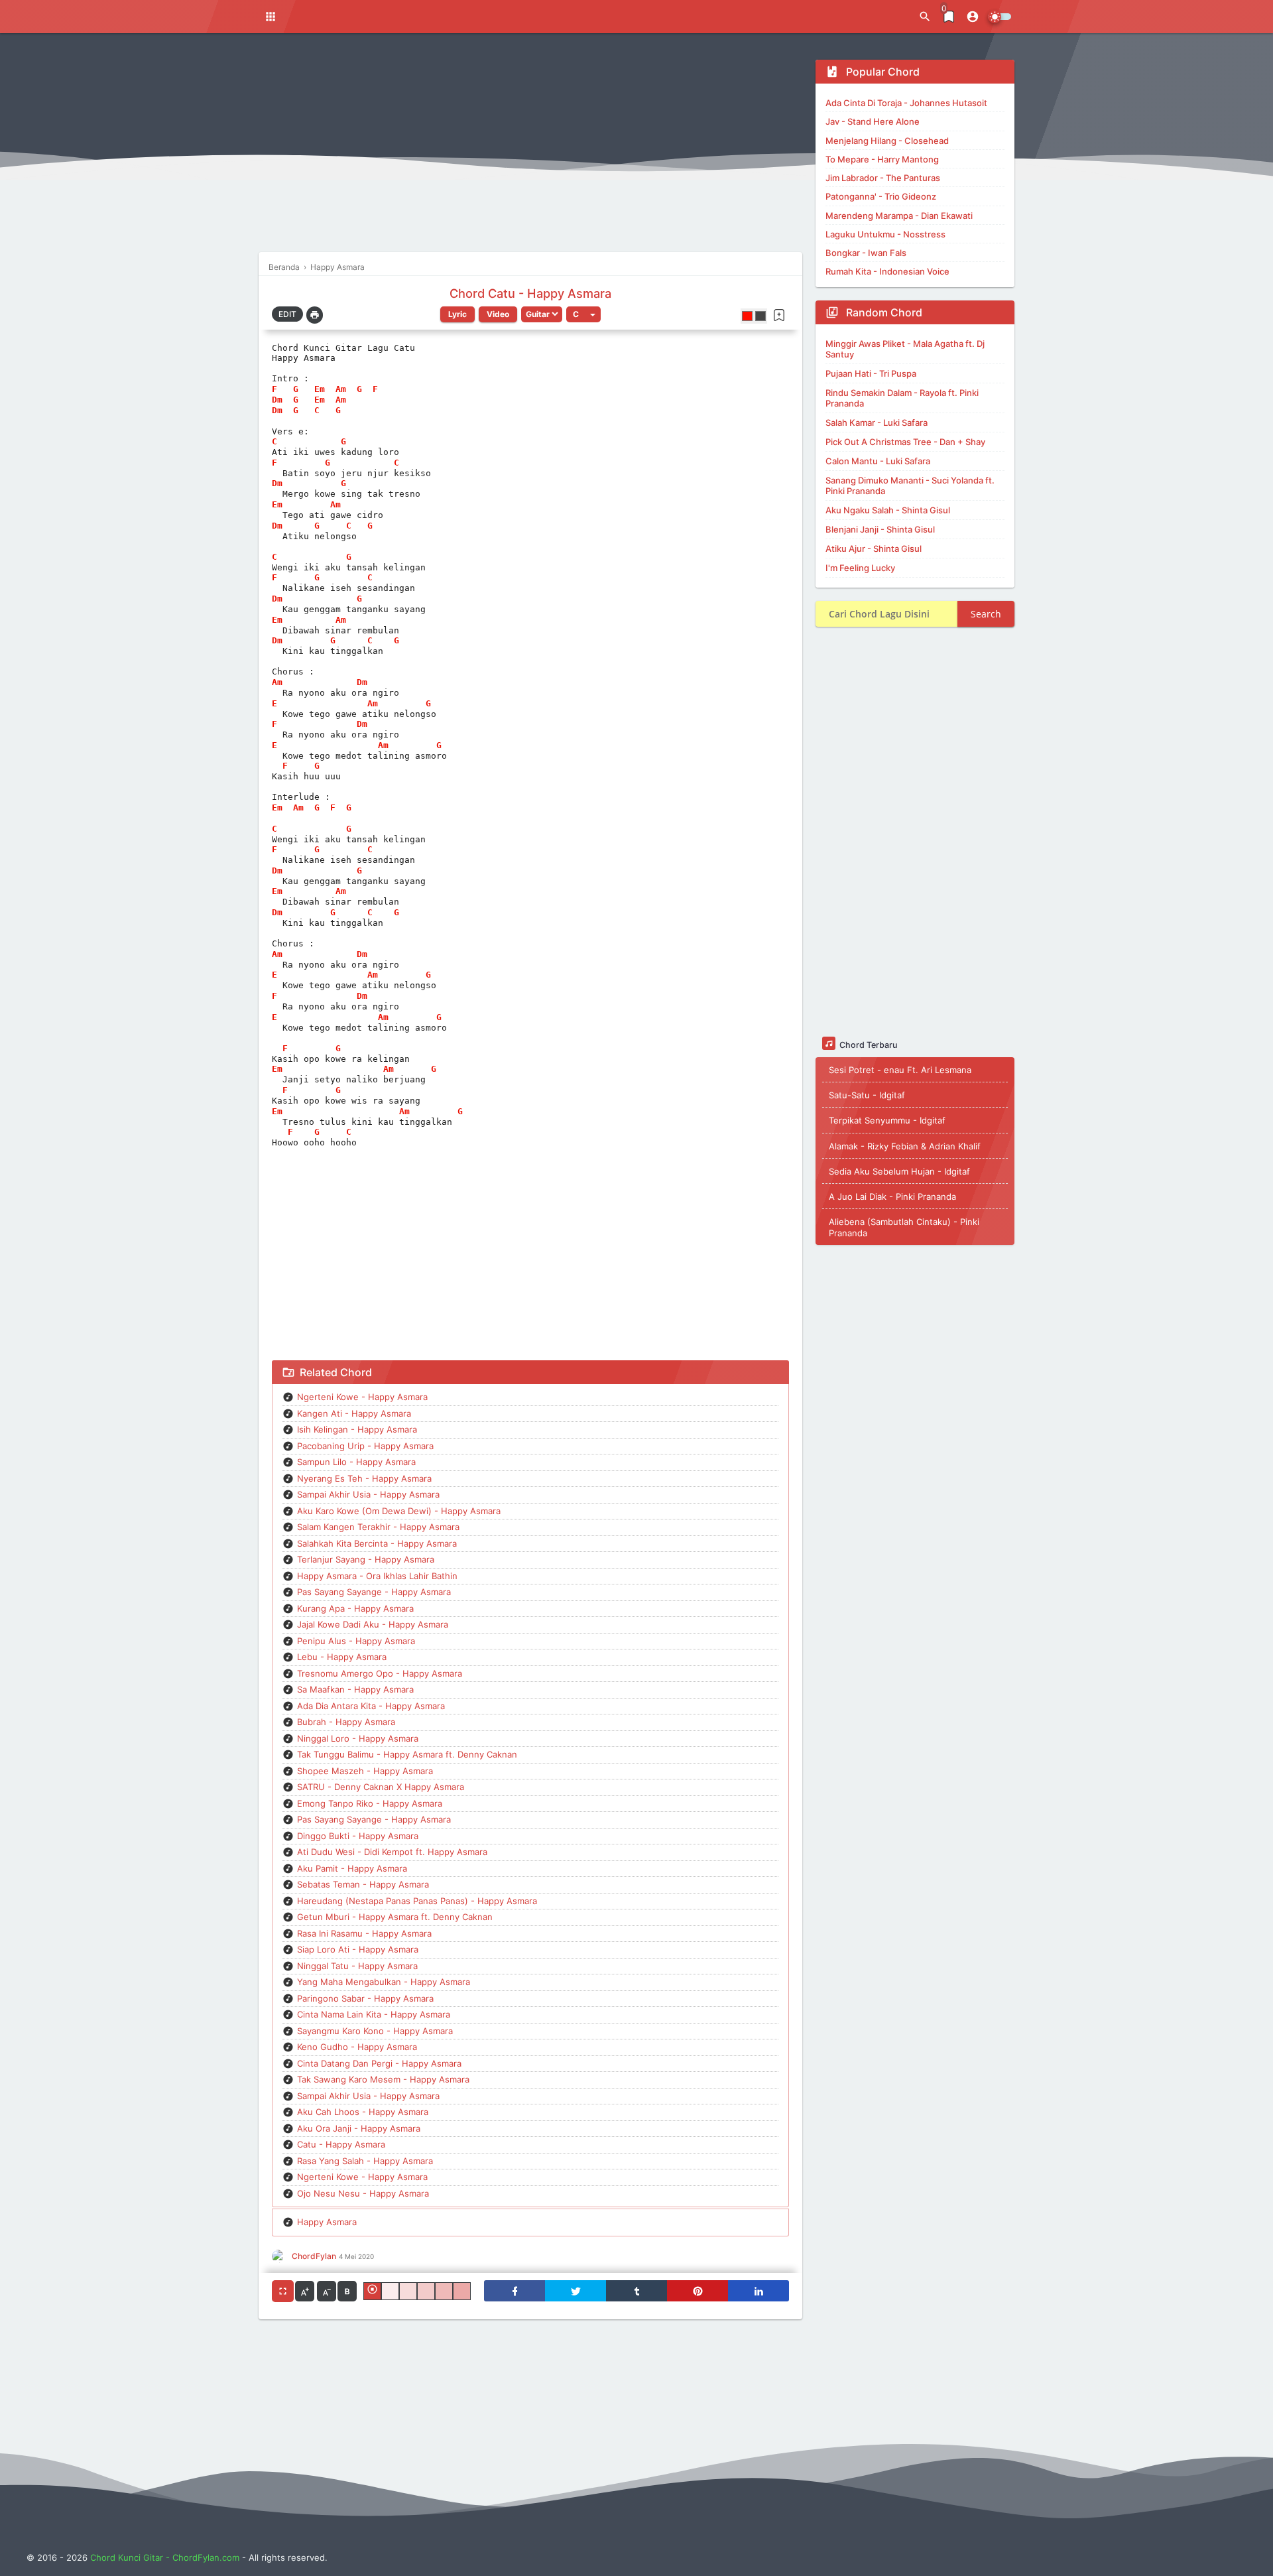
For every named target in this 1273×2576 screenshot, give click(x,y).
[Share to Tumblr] (636, 2291)
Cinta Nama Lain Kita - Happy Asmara (374, 2014)
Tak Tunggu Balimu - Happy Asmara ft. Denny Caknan (407, 1754)
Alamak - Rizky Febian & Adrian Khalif (905, 1145)
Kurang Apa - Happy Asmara (355, 1608)
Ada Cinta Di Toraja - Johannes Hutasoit (906, 103)
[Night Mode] (1000, 17)
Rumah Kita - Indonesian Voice (887, 271)
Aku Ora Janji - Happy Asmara (359, 2128)
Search (986, 614)
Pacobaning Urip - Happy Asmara (365, 1446)
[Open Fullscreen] (283, 2291)
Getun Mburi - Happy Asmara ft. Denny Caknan (395, 1917)
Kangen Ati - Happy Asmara (354, 1413)
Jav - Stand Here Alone (873, 121)
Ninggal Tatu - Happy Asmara (357, 1966)
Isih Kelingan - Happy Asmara (357, 1429)
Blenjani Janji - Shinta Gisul (880, 529)
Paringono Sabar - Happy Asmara (365, 1998)
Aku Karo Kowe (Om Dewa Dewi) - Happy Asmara (399, 1511)
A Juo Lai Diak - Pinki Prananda (892, 1196)
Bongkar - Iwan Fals (866, 253)
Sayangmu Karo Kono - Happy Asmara (375, 2031)
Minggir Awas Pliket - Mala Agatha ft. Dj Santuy (905, 349)
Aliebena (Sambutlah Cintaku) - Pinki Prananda (904, 1227)
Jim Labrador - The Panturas (883, 178)
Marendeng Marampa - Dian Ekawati (899, 216)
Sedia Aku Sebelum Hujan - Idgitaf (899, 1171)
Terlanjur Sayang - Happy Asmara (366, 1559)
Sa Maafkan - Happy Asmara (355, 1689)
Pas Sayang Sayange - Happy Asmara (374, 1592)
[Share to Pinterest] (697, 2291)
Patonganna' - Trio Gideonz (881, 196)
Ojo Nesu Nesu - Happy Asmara (363, 2193)
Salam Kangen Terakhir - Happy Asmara (378, 1527)
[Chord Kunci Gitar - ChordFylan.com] (601, 17)
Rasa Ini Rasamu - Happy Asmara (364, 1933)
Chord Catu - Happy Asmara (530, 293)
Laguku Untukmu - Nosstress (885, 234)
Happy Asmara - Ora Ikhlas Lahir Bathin (377, 1576)
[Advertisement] (530, 153)
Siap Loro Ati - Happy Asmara (358, 1949)
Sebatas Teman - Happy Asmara (363, 1884)
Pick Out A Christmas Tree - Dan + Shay (905, 442)
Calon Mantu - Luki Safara (878, 461)
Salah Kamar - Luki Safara (877, 422)
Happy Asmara (327, 2222)
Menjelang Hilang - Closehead (887, 141)
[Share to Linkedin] (758, 2291)
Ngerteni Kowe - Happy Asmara (362, 1397)
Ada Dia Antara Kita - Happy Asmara (371, 1706)
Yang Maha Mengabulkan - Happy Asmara (384, 1982)
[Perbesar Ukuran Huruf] (305, 2291)
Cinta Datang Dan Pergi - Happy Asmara (379, 2063)
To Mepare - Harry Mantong (882, 159)
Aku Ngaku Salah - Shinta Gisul (888, 510)
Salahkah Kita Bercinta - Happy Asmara (377, 1543)
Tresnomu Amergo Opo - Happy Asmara (380, 1673)
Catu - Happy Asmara (341, 2144)
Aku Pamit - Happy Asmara (352, 1868)
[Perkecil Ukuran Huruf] (327, 2291)
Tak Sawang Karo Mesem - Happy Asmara (383, 2079)
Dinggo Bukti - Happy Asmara (358, 1836)
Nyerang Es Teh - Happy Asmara (364, 1478)
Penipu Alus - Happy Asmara (356, 1641)
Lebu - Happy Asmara (342, 1657)
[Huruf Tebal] (347, 2291)
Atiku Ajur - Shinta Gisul (874, 548)
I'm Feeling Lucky (860, 568)
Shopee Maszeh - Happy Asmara (365, 1771)
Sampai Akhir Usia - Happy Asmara (368, 1494)
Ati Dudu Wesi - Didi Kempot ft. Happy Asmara (392, 1852)
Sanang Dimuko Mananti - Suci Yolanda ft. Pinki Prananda (910, 485)
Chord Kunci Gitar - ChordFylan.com (165, 2557)
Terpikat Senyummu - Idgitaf (887, 1120)
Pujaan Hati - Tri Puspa (871, 373)
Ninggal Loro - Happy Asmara (358, 1738)
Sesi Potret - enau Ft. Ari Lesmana (900, 1069)
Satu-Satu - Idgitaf (867, 1095)
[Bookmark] (779, 315)
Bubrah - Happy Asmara (346, 1722)
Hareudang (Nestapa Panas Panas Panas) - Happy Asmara (417, 1901)
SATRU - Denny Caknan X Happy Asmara (381, 1787)
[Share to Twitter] (576, 2291)
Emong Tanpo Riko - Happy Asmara (370, 1803)
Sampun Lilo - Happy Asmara (356, 1462)
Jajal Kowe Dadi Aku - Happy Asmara (373, 1624)
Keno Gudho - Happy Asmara (357, 2047)
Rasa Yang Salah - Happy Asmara (365, 2161)
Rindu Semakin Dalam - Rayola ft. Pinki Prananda (902, 398)
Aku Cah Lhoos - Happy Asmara (363, 2112)
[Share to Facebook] (515, 2291)
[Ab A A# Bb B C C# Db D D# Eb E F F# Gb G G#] (583, 314)
